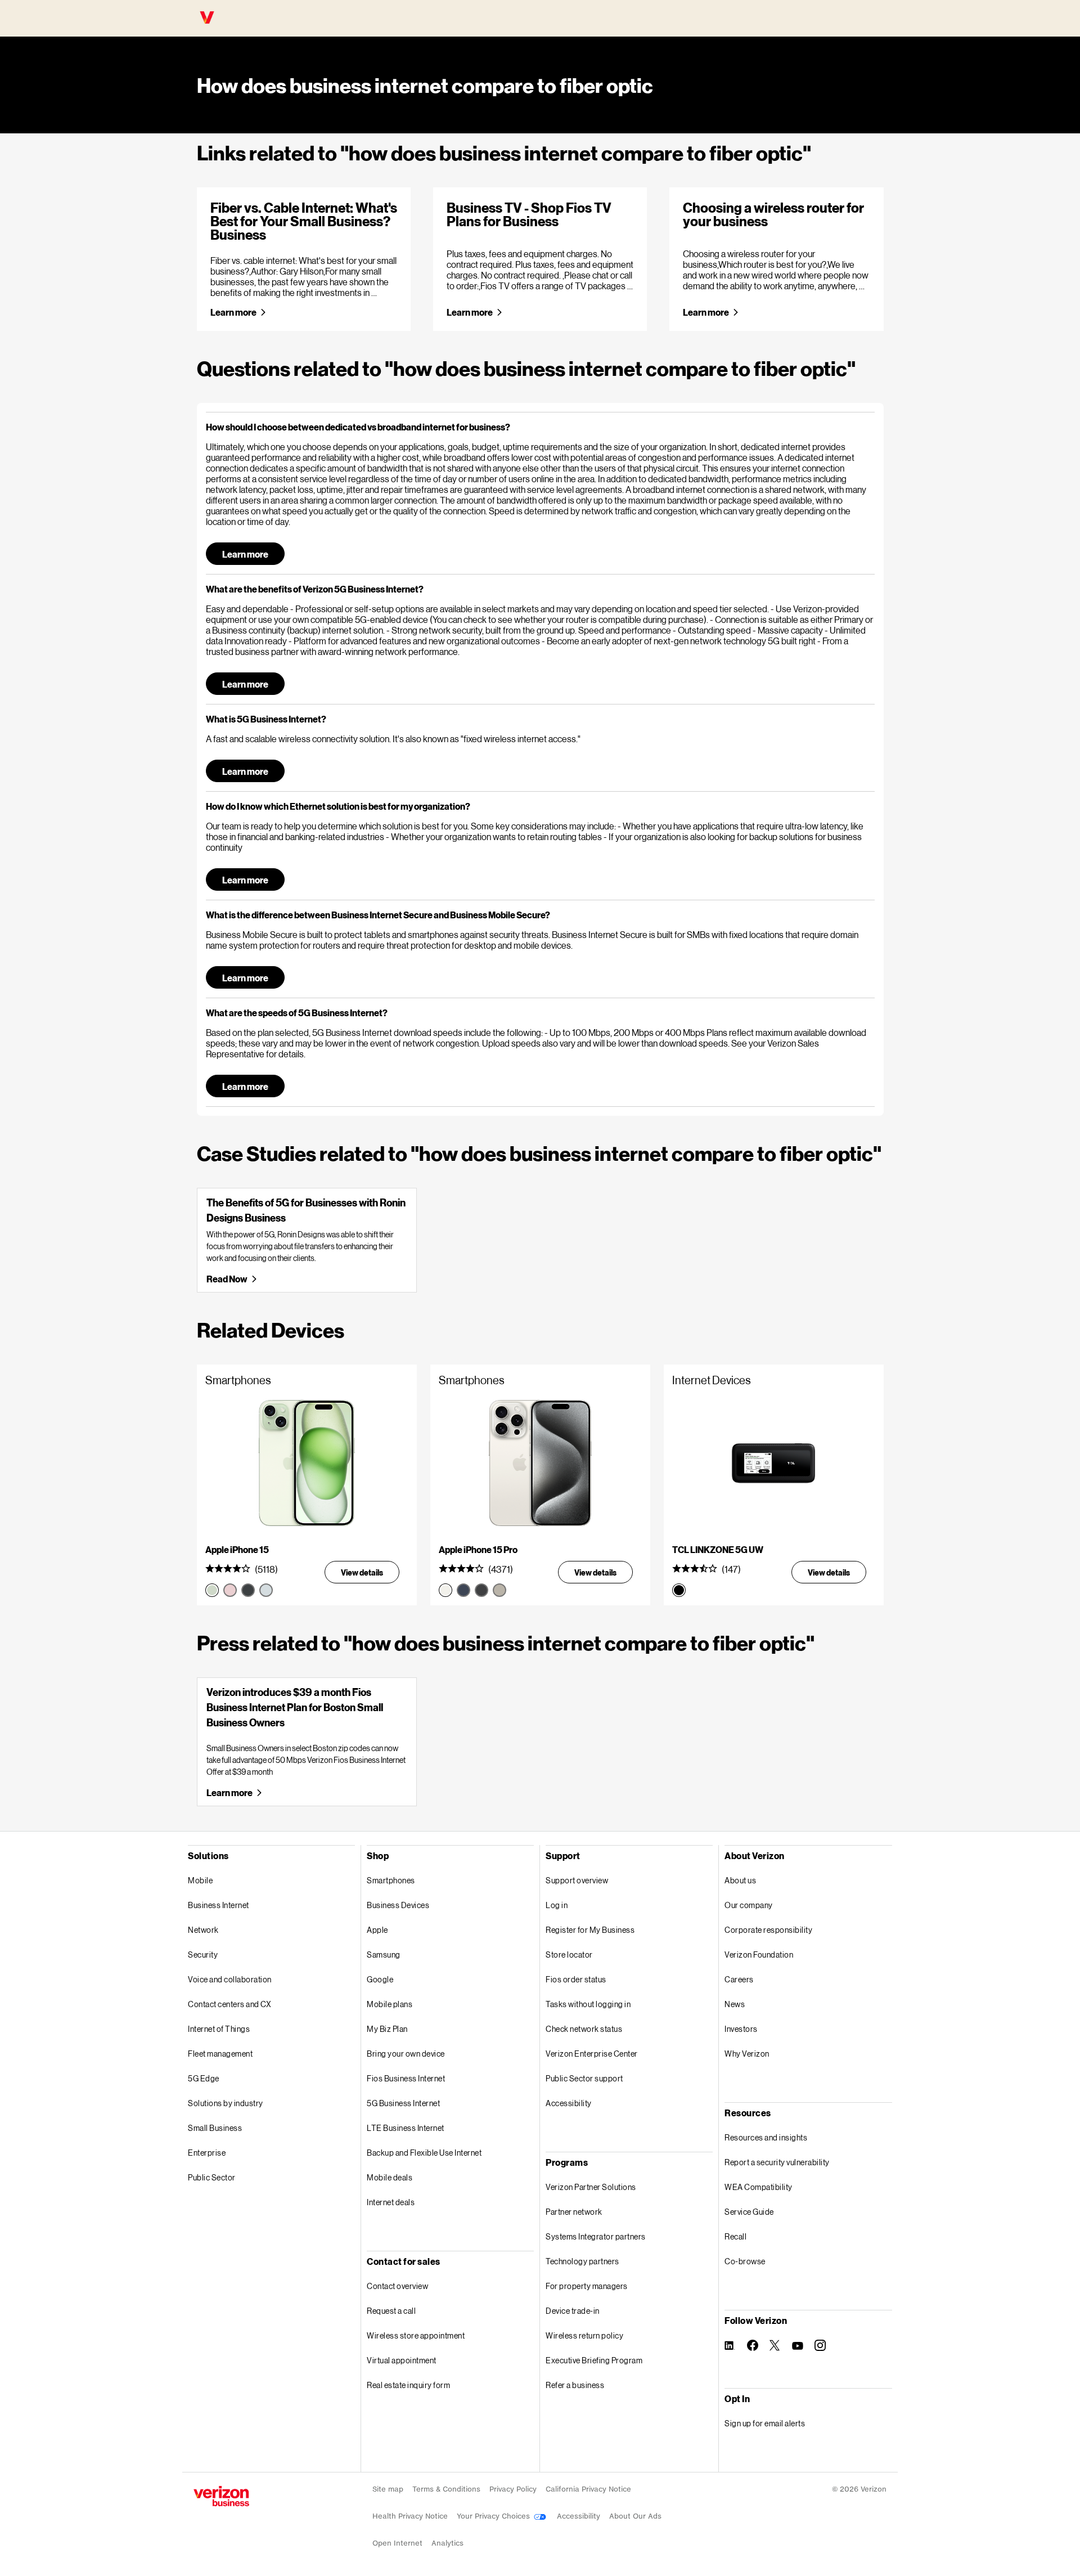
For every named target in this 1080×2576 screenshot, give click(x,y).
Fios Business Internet (406, 2078)
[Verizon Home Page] (221, 2496)
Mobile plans (390, 2004)
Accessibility (569, 2103)
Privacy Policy (513, 2489)
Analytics (447, 2543)
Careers (739, 1979)
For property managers (587, 2286)
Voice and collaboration (230, 1979)
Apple (377, 1930)
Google (380, 1979)
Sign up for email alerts (765, 2423)
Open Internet (397, 2543)
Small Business (215, 2128)
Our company (749, 1905)
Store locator (569, 1955)
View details (362, 1572)
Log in (557, 1905)
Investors (741, 2029)
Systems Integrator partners (596, 2236)
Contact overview (397, 2286)
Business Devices (398, 1905)
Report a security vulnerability (777, 2162)
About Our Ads (635, 2516)
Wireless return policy (584, 2335)
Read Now (226, 1279)
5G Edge (204, 2078)
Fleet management (220, 2054)
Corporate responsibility (768, 1930)
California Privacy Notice (588, 2489)
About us (740, 1880)
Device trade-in (573, 2311)
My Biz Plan (387, 2029)
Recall (735, 2236)
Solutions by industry (226, 2103)
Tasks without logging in (588, 2004)
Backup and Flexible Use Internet (424, 2153)
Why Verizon (747, 2054)
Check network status (584, 2029)
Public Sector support (584, 2078)
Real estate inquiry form (408, 2385)
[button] (540, 427)
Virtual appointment (402, 2360)
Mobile (200, 1880)
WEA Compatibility (759, 2187)
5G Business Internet (403, 2103)
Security (203, 1955)
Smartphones (391, 1880)
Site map (388, 2489)
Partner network (574, 2212)
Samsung (384, 1955)
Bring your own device (406, 2054)
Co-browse (745, 2261)
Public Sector (212, 2177)
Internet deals (391, 2202)
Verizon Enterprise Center (592, 2054)
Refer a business (575, 2385)
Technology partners (582, 2261)
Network (203, 1930)
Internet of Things (219, 2029)
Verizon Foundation (759, 1955)
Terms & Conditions (446, 2489)
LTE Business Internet (406, 2128)
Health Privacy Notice (410, 2516)
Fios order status (576, 1979)
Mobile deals (390, 2177)
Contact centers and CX (229, 2004)
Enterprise (207, 2153)
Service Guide (749, 2212)
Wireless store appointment (416, 2335)
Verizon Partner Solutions (591, 2187)
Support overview (577, 1880)
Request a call (391, 2311)
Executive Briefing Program (594, 2360)
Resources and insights (766, 2137)
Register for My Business (590, 1930)
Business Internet (219, 1905)
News (735, 2004)
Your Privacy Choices (494, 2516)
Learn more (233, 312)
